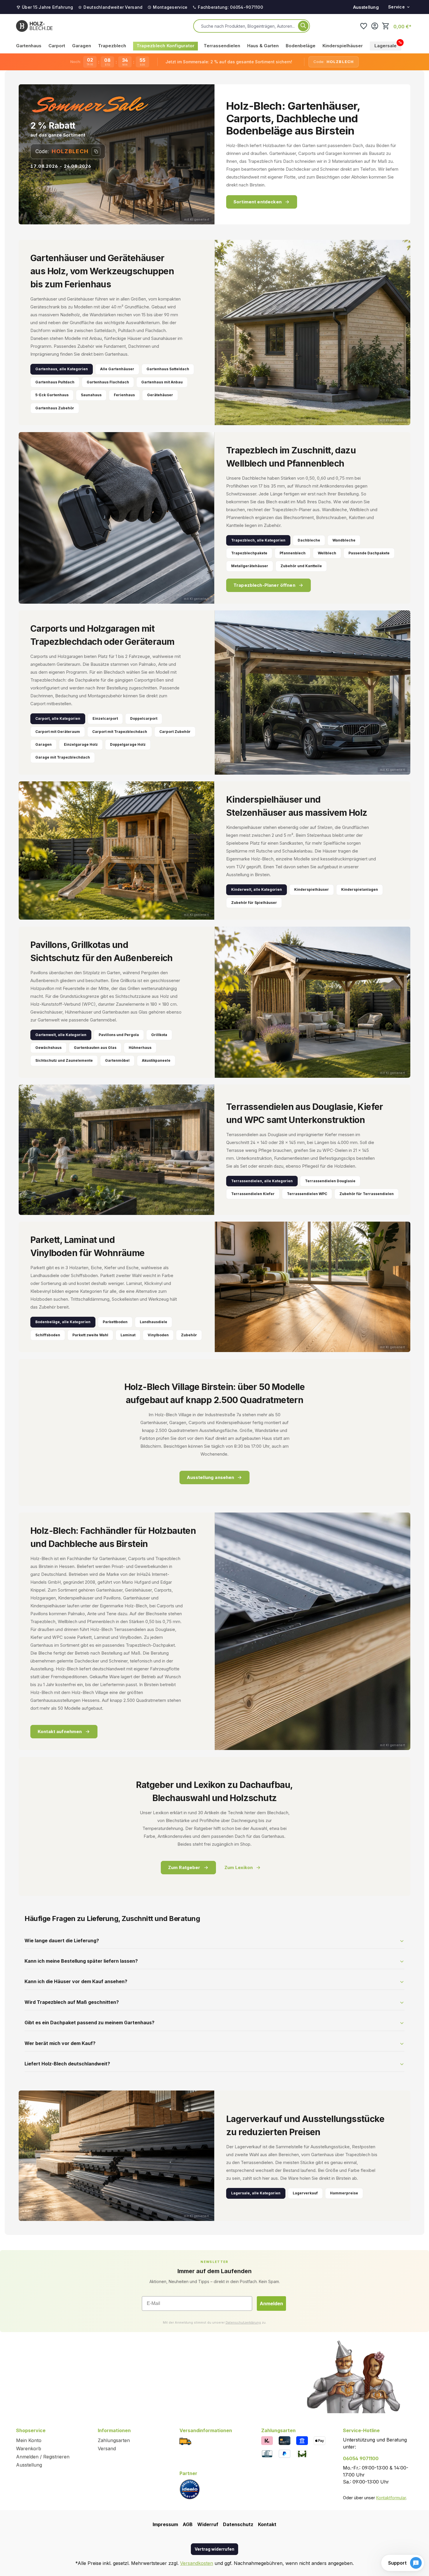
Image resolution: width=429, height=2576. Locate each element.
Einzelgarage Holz (81, 744)
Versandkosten (197, 2563)
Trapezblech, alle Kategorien (258, 540)
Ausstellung (366, 7)
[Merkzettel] (364, 26)
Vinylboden (158, 1335)
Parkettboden (115, 1322)
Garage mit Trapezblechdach (63, 757)
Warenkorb (29, 2448)
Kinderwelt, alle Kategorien (257, 889)
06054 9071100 (361, 2458)
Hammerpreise (344, 2193)
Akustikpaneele (156, 1060)
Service (396, 7)
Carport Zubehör (175, 732)
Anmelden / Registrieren (43, 2457)
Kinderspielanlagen (360, 889)
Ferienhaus (124, 395)
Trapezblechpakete (249, 553)
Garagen (43, 744)
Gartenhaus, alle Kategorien (62, 369)
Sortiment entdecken (258, 202)
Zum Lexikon (239, 1867)
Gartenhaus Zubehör (55, 408)
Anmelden (271, 2303)
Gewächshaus (48, 1048)
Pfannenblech (293, 553)
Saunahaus (91, 395)
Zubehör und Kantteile (301, 566)
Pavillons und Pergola (119, 1035)
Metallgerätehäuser (250, 566)
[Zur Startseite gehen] (34, 26)
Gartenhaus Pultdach (55, 382)
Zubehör (189, 1335)
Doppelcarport (144, 718)
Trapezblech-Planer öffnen (264, 585)
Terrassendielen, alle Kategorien (262, 1181)
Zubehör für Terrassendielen (367, 1194)
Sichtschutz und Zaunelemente (64, 1060)
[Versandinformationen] (185, 2441)
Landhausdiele (154, 1322)
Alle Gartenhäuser (117, 369)
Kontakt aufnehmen (60, 1731)
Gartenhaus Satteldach (168, 369)
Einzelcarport (105, 718)
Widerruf (208, 2524)
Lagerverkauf (305, 2193)
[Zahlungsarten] (267, 2440)
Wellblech (327, 553)
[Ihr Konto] (375, 26)
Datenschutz (238, 2524)
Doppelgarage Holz (128, 744)
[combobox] (248, 26)
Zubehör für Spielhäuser (254, 903)
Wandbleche (344, 540)
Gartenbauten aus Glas (95, 1048)
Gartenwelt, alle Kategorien (61, 1035)
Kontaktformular (391, 2498)
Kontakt (267, 2524)
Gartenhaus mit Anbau (162, 382)
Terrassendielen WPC (307, 1194)
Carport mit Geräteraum (58, 732)
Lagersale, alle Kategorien (256, 2193)
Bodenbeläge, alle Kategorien (63, 1322)
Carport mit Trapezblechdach (120, 732)
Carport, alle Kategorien (58, 718)
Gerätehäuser (160, 395)
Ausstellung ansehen (211, 1477)
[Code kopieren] (96, 151)
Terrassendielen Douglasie (330, 1181)
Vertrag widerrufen (214, 2549)
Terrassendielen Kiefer (253, 1194)
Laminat (128, 1335)
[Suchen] (303, 26)
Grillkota (159, 1035)
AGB (188, 2524)
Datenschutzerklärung (243, 2322)
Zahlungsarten (114, 2440)
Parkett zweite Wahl (90, 1335)
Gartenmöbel (117, 1060)
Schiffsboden (48, 1335)
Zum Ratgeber (184, 1867)
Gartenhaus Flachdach (108, 382)
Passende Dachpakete (369, 553)
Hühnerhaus (140, 1048)
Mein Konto (29, 2440)
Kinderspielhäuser (312, 889)
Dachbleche (309, 540)
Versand (107, 2448)
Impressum (165, 2524)
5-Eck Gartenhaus (52, 395)
